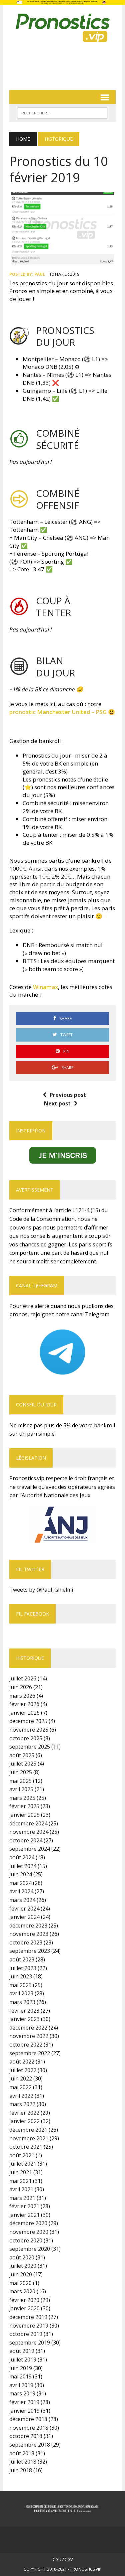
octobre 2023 (26, 1942)
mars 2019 (22, 2393)
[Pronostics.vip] (62, 28)
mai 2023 (20, 1985)
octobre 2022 (26, 2045)
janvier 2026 (24, 1713)
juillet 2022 (23, 2070)
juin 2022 (21, 2078)
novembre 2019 (29, 2326)
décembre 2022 (28, 2028)
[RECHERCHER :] (62, 112)
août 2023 (22, 1959)
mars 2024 (22, 1900)
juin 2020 (21, 2274)
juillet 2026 (23, 1678)
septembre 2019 (30, 2343)
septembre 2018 (30, 2445)
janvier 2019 (24, 2411)
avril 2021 (21, 2189)
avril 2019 (21, 2385)
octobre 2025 (26, 1738)
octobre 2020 (26, 2240)
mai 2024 (20, 1883)
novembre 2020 (29, 2232)
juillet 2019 (23, 2360)
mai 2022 (20, 2087)
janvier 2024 (24, 1917)
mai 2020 (20, 2283)
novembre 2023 (29, 1934)
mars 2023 (22, 2002)
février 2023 (24, 2011)
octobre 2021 (26, 2147)
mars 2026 (22, 1696)
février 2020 (24, 2300)
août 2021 (22, 2155)
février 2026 (24, 1704)
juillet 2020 (23, 2266)
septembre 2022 (30, 2053)
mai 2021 (20, 2181)
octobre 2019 (26, 2334)
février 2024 (24, 1909)
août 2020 (22, 2257)
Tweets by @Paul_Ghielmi (41, 1590)
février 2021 (24, 2206)
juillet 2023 (23, 1968)
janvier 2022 (24, 2121)
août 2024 (22, 1857)
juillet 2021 (23, 2164)
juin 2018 (21, 2470)
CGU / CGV (63, 2560)
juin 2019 (21, 2368)
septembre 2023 (30, 1951)
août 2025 (22, 1755)
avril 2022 (21, 2096)
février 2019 (24, 2402)
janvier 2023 (24, 2019)
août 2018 (22, 2453)
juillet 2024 (23, 1866)
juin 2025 (21, 1772)
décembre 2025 (28, 1721)
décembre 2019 (28, 2317)
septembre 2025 (30, 1747)
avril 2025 (21, 1789)
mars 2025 (22, 1798)
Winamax (45, 987)
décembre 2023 (28, 1926)
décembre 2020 (28, 2223)
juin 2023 (21, 1976)
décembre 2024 (28, 1823)
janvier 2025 (24, 1815)
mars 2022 (22, 2104)
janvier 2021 (24, 2215)
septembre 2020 (30, 2249)
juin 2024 (21, 1874)
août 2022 (22, 2062)
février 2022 (24, 2113)
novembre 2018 (29, 2428)
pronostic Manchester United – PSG (58, 712)
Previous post (68, 1095)
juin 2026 (21, 1687)
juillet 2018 (23, 2462)
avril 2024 (21, 1891)
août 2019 (22, 2351)
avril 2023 (21, 1993)
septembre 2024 (30, 1849)
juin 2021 (21, 2172)
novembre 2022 (29, 2036)
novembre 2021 (29, 2138)
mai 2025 (20, 1781)
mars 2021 (22, 2198)
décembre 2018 (28, 2419)
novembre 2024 (29, 1832)
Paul (40, 274)
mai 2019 (20, 2376)
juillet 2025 (23, 1764)
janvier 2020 (24, 2308)
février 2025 (24, 1806)
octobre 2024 (26, 1840)
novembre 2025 (29, 1730)
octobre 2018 (26, 2436)
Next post (57, 1103)
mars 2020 (22, 2291)
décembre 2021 (28, 2130)
